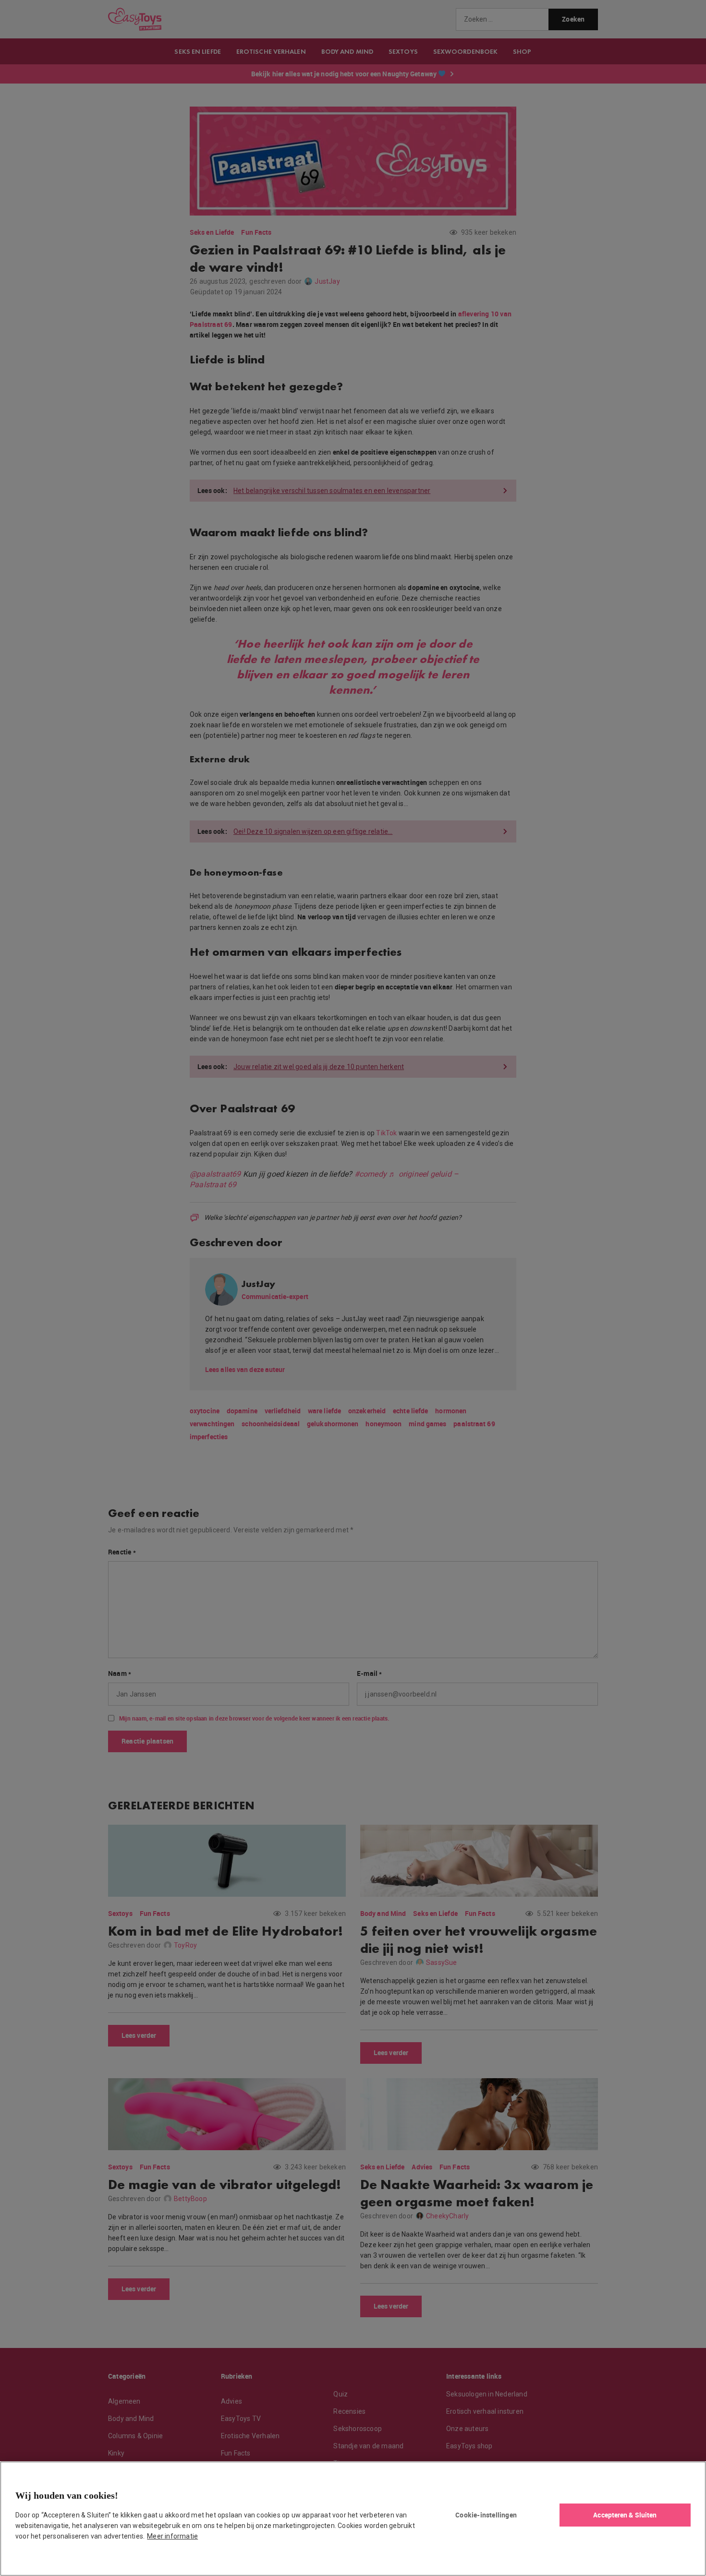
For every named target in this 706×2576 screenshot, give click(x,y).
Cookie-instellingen (486, 2515)
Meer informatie (172, 2536)
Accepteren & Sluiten (625, 2515)
